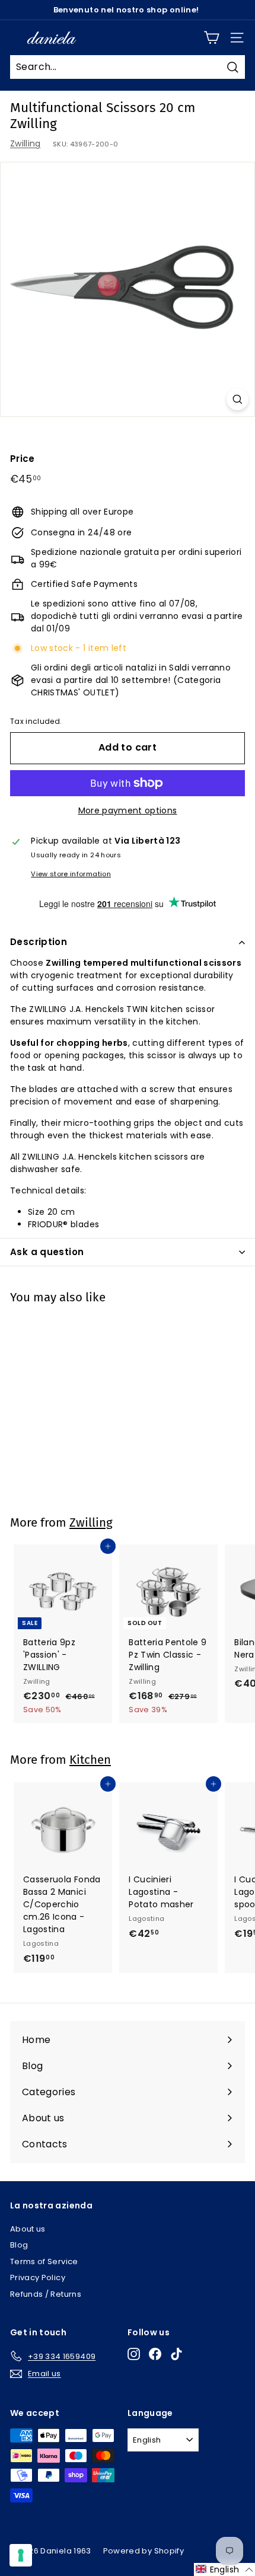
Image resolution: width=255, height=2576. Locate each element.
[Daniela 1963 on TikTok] (176, 2354)
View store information (71, 874)
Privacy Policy (38, 2277)
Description (39, 942)
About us (28, 2229)
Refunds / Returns (46, 2294)
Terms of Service (44, 2261)
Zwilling (26, 143)
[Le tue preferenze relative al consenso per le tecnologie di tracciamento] (21, 2555)
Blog (19, 2245)
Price (23, 459)
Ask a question (47, 1252)
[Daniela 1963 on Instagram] (134, 2354)
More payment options (128, 810)
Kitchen (90, 1760)
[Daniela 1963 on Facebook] (155, 2354)
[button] (224, 2569)
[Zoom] (238, 399)
